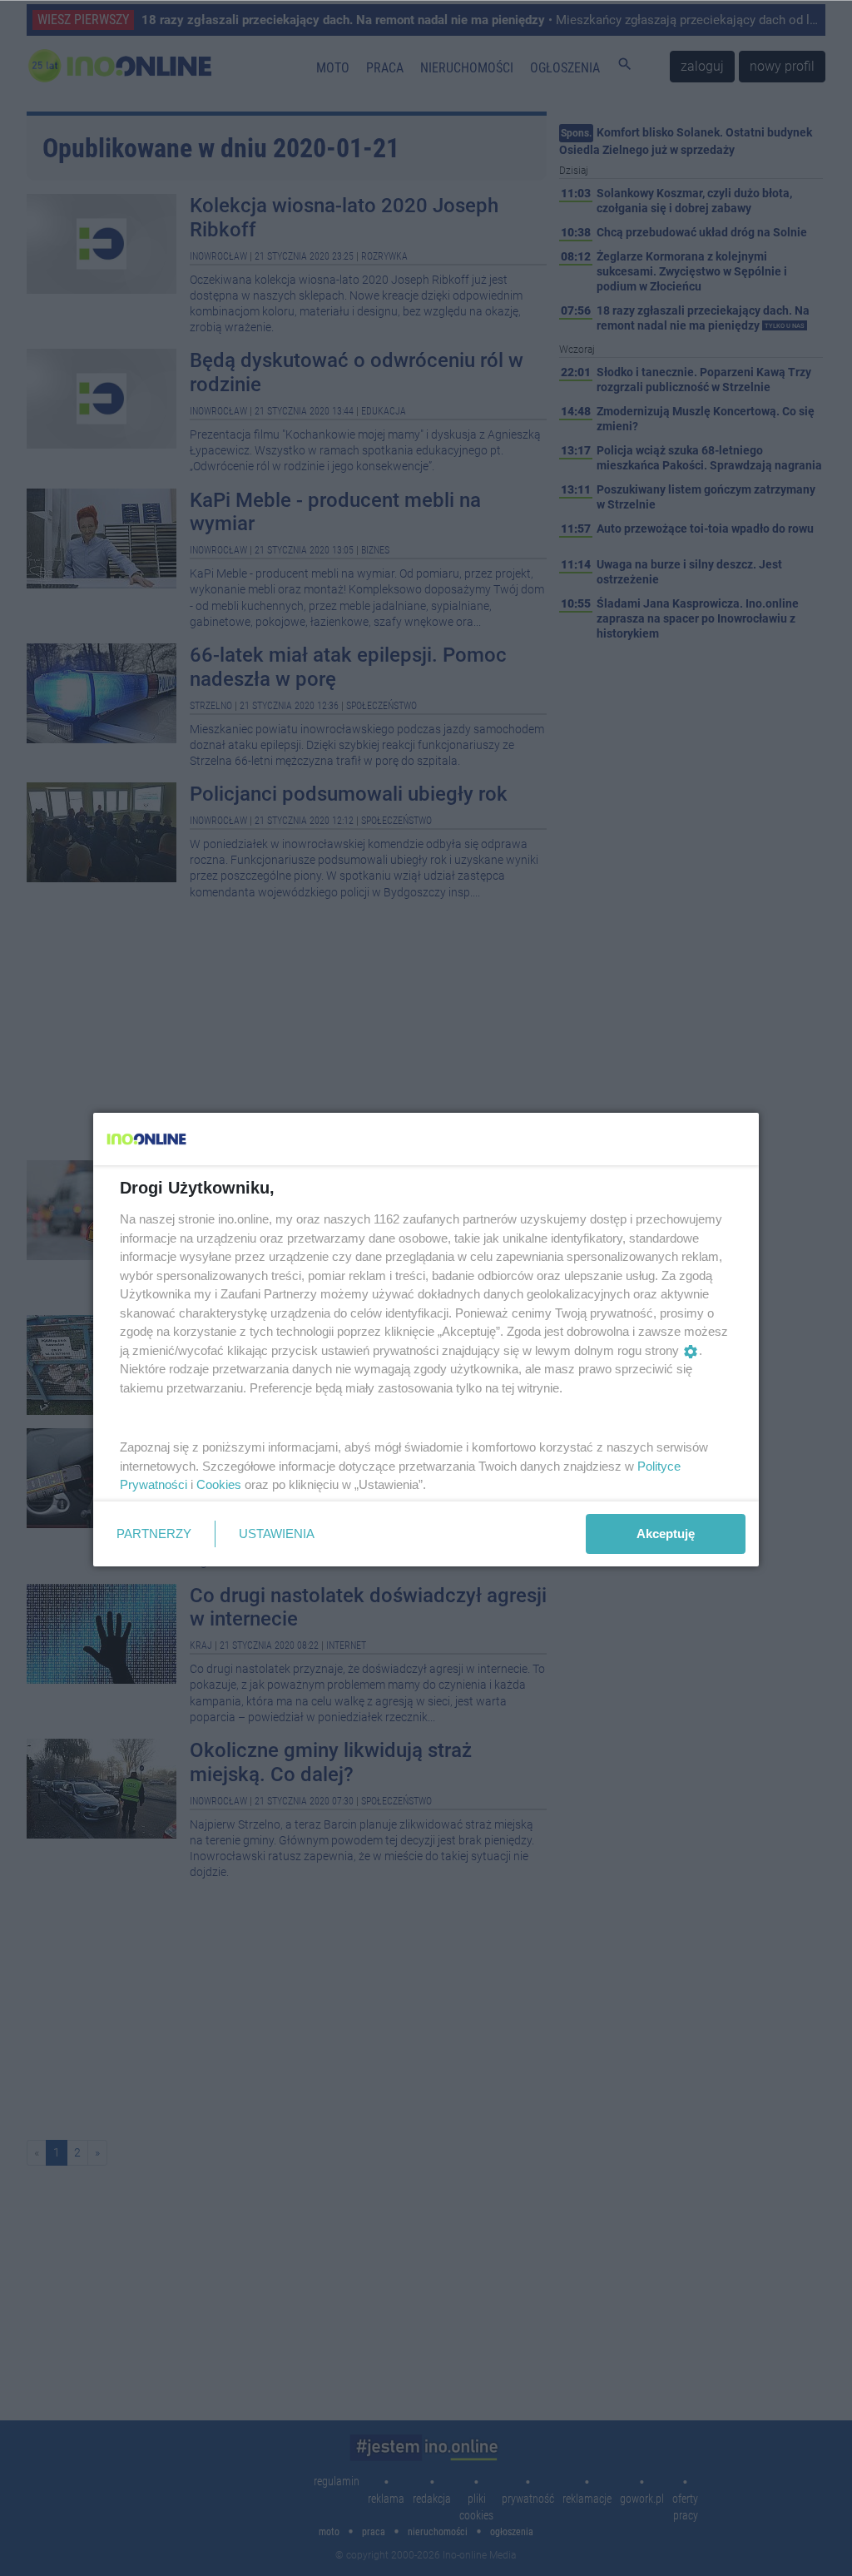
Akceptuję (666, 1534)
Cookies (219, 1484)
